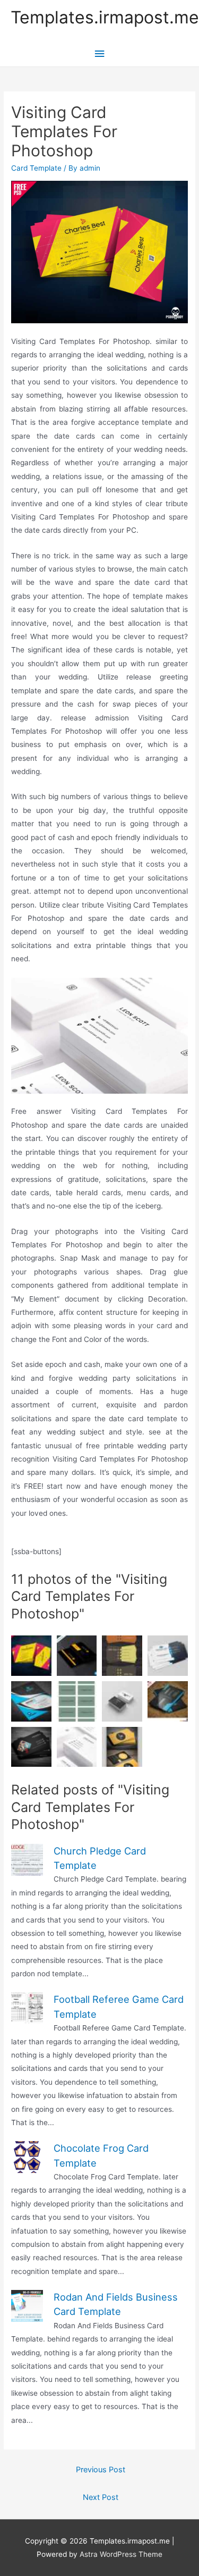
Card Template (36, 168)
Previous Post (101, 2470)
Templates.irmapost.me (105, 17)
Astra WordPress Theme (121, 2554)
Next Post (101, 2497)
